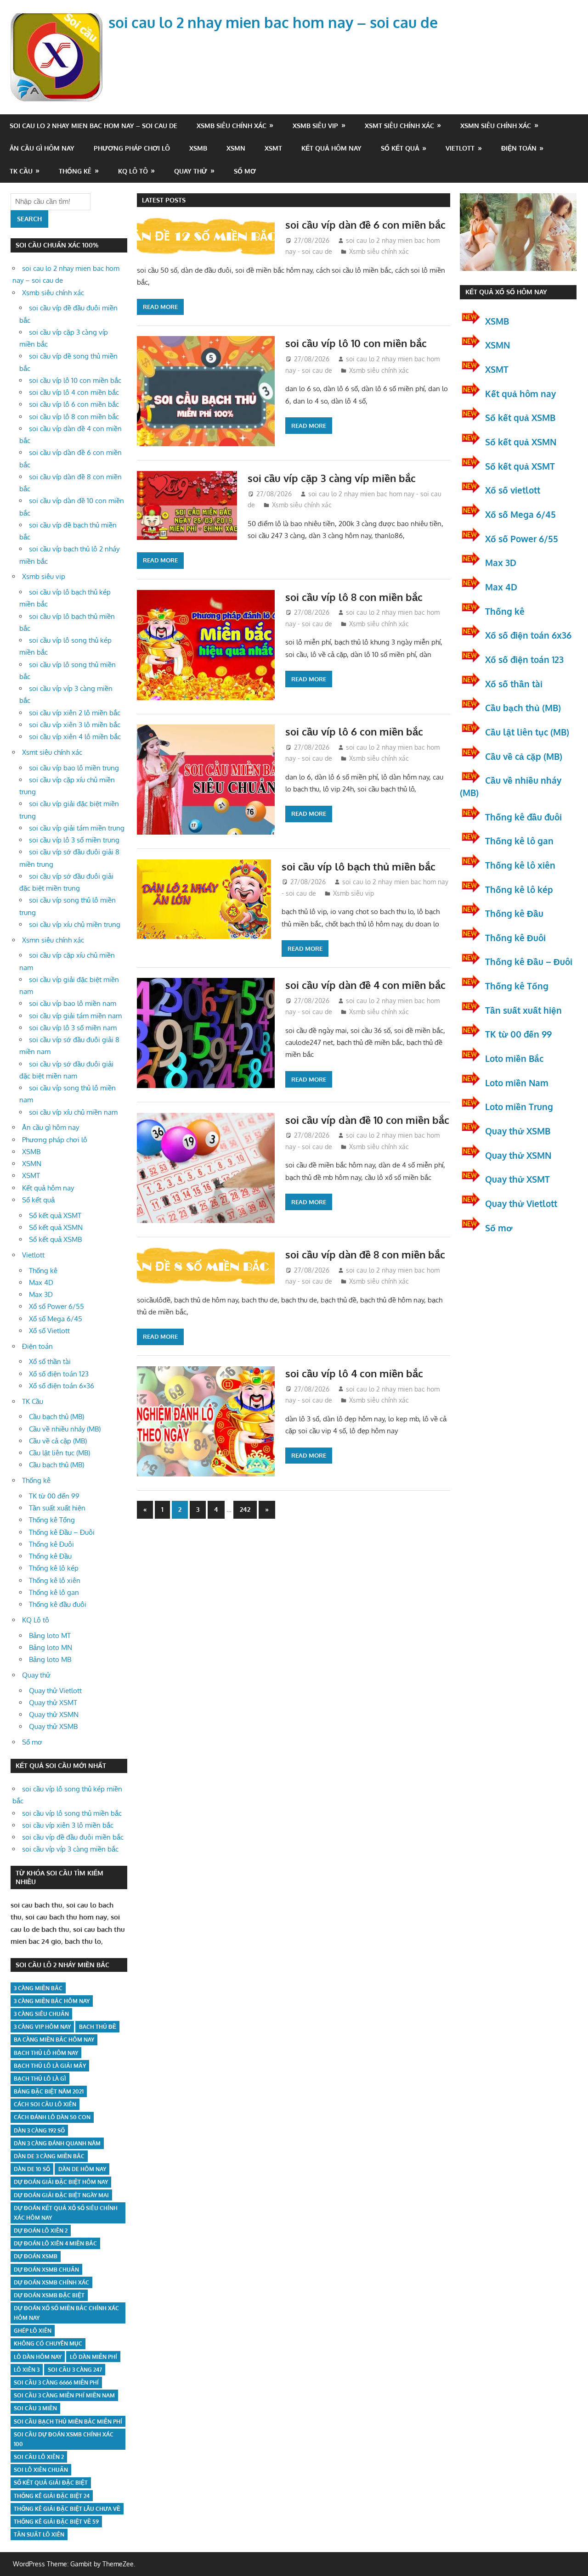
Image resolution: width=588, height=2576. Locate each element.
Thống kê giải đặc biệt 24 (52, 2496)
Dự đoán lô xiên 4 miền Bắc (55, 2243)
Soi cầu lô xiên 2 (39, 2457)
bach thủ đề (98, 2027)
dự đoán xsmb (36, 2256)
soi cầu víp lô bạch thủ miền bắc (359, 866)
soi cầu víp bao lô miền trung (74, 768)
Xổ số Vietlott (49, 1331)
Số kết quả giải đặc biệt (51, 2483)
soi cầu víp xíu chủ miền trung (75, 924)
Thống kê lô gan (54, 1592)
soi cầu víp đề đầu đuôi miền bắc (73, 1837)
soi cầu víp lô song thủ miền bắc (72, 1813)
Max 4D (41, 1282)
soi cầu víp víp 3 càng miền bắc (70, 1849)
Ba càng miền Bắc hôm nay (54, 2040)
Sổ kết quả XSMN (56, 1227)
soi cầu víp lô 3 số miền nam (73, 1028)
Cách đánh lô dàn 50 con (52, 2117)
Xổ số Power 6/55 (57, 1306)
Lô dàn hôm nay (38, 2357)
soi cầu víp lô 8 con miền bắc (354, 597)
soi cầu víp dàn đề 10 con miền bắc (367, 1120)
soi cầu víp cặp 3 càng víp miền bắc (332, 478)
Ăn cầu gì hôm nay (42, 148)
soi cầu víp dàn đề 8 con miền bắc (365, 1254)
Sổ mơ (245, 171)
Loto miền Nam (517, 1083)
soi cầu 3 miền (35, 2408)
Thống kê (75, 171)
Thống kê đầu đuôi (58, 1604)
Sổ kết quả (400, 148)
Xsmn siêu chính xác (496, 126)
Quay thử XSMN (54, 1715)
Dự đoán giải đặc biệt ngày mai (61, 2195)
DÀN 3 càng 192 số (39, 2130)
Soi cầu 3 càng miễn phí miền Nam (64, 2395)
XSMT (273, 148)
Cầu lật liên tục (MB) (59, 1453)
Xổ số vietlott (513, 490)
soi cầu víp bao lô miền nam (73, 1003)
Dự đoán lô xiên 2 (41, 2231)
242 (245, 1509)
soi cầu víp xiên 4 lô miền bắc (75, 737)
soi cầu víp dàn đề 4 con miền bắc (365, 985)
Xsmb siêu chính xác (232, 126)
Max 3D (41, 1294)
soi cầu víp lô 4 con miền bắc (354, 1373)
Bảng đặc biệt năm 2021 (49, 2091)
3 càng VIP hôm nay (42, 2027)
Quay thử (191, 171)
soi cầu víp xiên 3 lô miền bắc (75, 725)
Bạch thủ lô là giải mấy (50, 2066)
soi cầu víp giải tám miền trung (77, 828)
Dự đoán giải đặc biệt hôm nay (61, 2182)
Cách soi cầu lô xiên (45, 2104)
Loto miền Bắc (514, 1058)
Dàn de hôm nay (82, 2169)
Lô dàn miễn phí (93, 2357)
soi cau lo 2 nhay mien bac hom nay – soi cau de (273, 22)
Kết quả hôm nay (331, 148)
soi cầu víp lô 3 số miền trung (74, 840)
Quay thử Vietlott (55, 1691)
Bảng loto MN (51, 1647)
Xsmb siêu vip (315, 126)
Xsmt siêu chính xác (399, 126)
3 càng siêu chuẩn (41, 2014)
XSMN (236, 148)
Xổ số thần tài (50, 1361)
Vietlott (460, 148)
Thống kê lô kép (54, 1568)
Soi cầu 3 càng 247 (75, 2370)
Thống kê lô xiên (55, 1580)
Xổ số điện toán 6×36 (62, 1386)
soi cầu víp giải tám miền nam (75, 1016)
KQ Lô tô (133, 171)
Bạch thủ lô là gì (40, 2079)
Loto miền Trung (519, 1106)
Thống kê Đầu (50, 1556)
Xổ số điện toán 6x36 (528, 635)
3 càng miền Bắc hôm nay (52, 2001)
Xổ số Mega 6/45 (56, 1319)
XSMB (198, 148)
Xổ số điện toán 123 (59, 1374)
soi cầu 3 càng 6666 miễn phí (56, 2382)
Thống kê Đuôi (51, 1544)
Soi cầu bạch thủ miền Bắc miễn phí (68, 2422)
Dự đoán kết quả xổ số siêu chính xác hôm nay (66, 2213)
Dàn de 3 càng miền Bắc (49, 2156)
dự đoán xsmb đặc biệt (49, 2295)
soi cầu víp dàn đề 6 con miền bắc (365, 224)
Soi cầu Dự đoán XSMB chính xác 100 (64, 2439)
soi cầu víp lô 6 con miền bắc (354, 731)
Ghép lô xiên (33, 2331)
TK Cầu (21, 171)
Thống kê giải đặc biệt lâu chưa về (67, 2509)
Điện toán (519, 148)
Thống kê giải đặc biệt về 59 (56, 2522)
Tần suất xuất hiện (57, 1508)
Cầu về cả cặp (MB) (58, 1441)
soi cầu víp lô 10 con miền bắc (356, 343)
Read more (160, 307)
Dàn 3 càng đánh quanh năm (57, 2143)
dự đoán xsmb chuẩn (46, 2270)
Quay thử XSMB (53, 1726)
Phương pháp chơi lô (132, 148)
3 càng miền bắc (38, 1988)
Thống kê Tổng (52, 1520)
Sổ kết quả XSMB (55, 1239)
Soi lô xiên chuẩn (41, 2470)
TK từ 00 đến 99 (54, 1496)
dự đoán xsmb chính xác (51, 2282)
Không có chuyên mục (48, 2343)
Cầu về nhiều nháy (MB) (65, 1429)
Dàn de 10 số (32, 2169)
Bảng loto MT (50, 1636)
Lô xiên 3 (27, 2370)
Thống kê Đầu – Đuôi (62, 1532)
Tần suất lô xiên (39, 2534)
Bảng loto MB (50, 1659)
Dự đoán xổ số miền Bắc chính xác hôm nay (66, 2313)
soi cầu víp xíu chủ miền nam (73, 1112)
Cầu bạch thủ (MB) (57, 1417)
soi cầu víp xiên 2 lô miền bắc (75, 713)
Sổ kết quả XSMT (55, 1215)
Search (29, 219)
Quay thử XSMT (53, 1703)
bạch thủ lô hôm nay (46, 2053)
